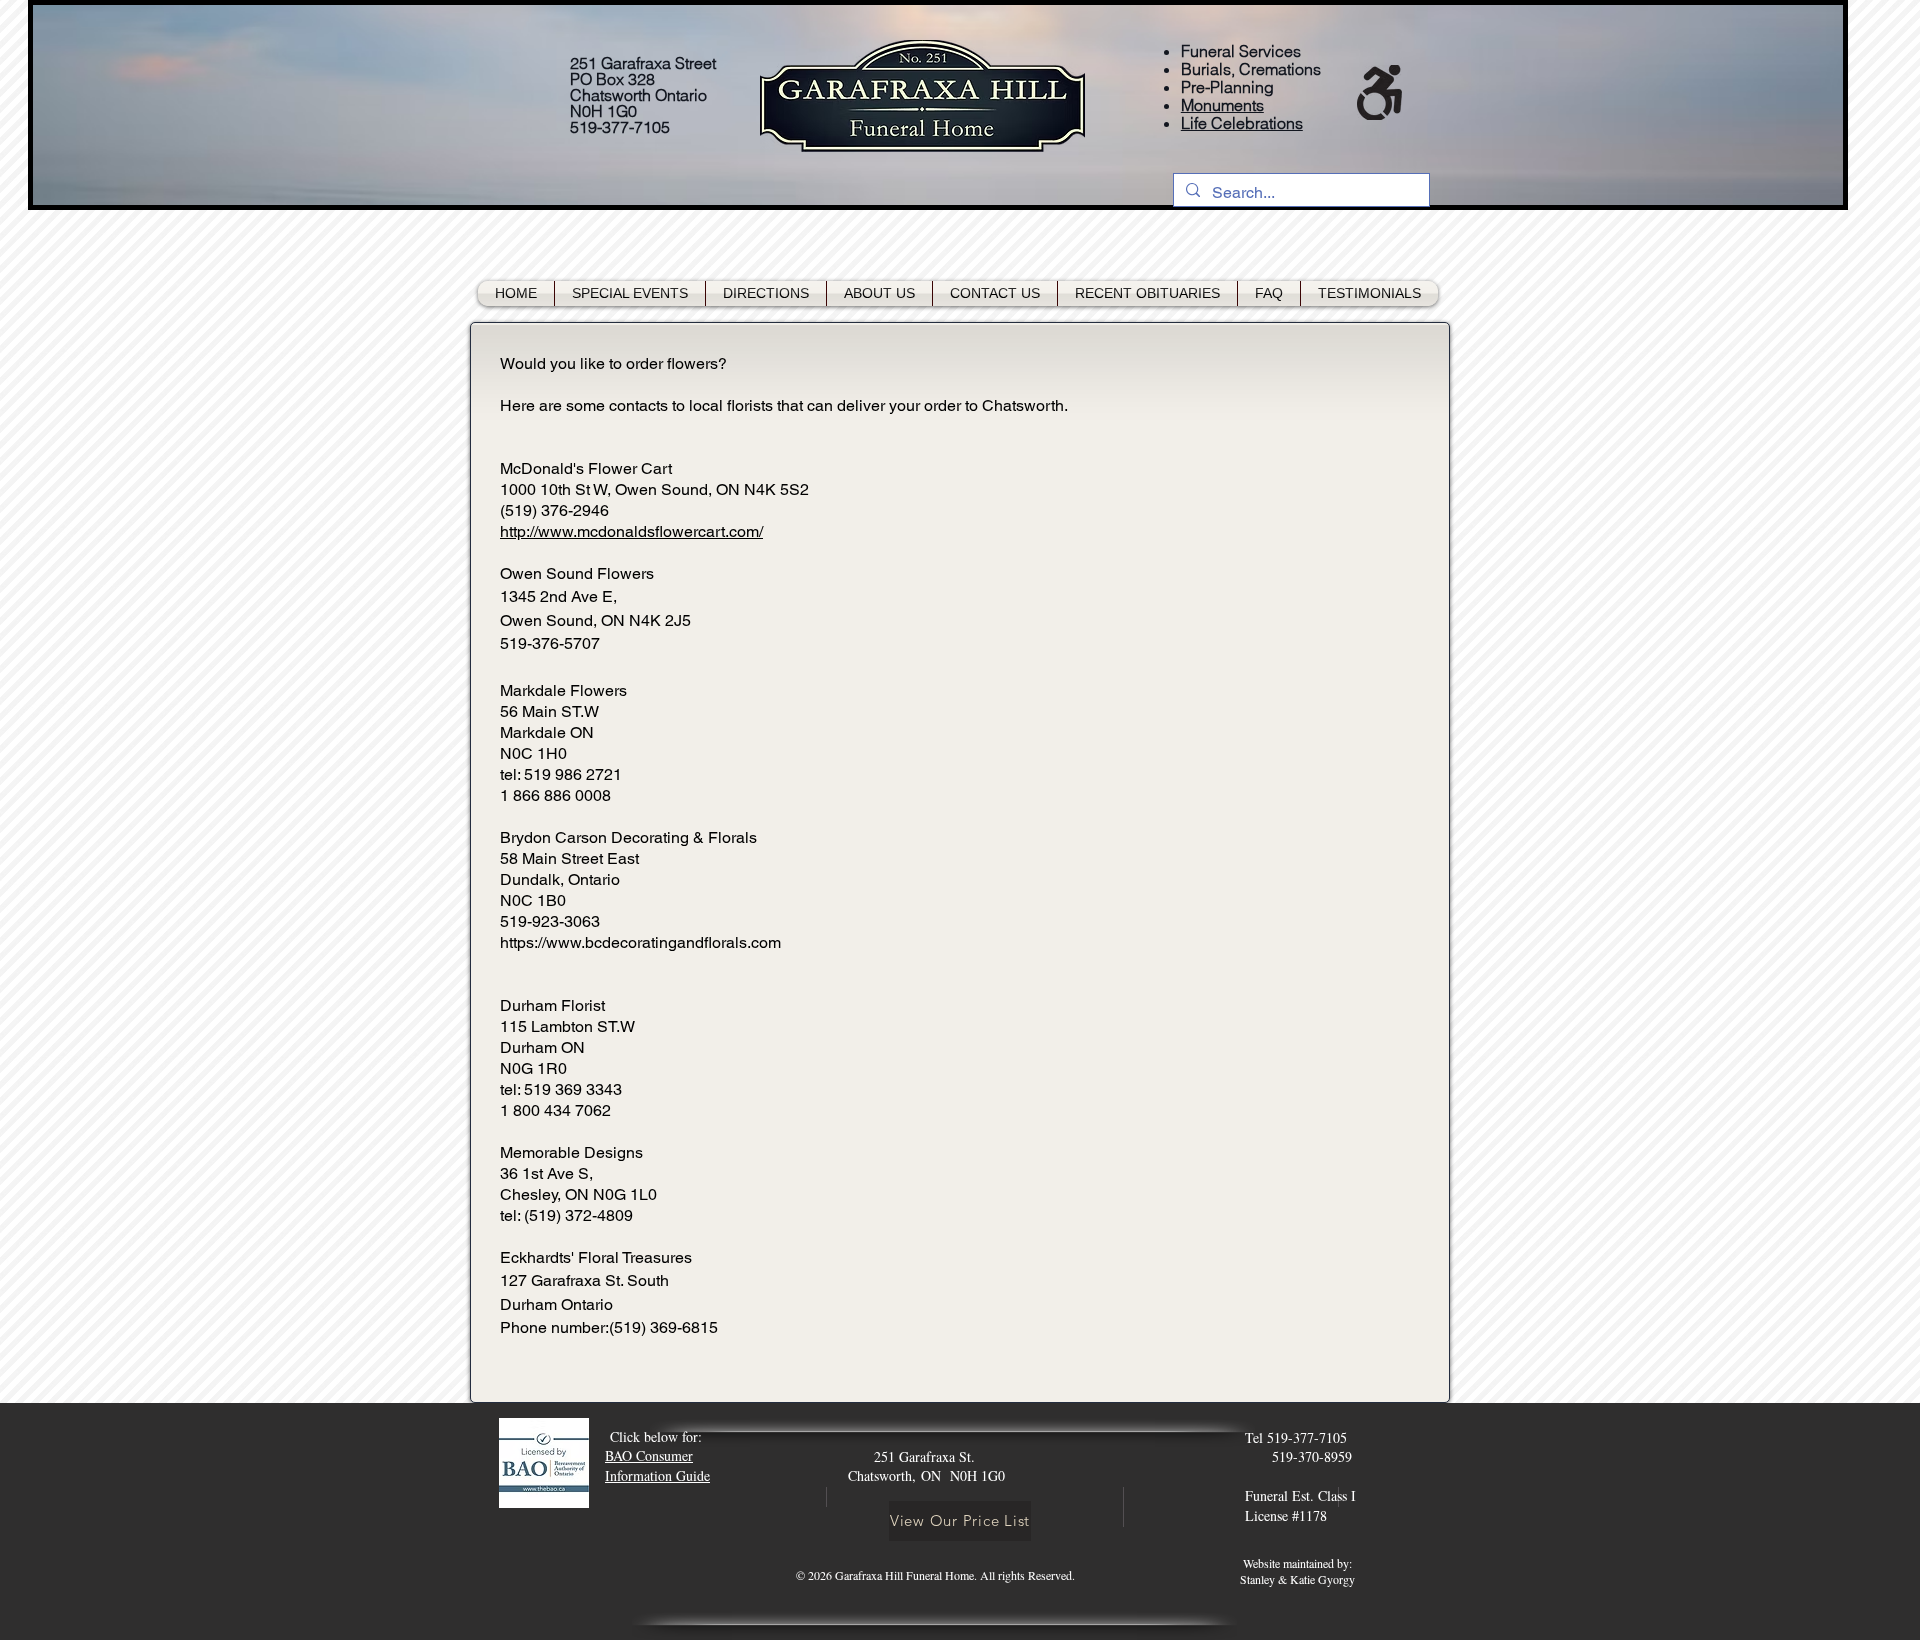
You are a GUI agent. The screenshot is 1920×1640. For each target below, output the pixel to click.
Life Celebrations (1242, 123)
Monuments (1222, 105)
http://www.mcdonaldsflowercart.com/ (631, 531)
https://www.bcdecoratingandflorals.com (640, 942)
